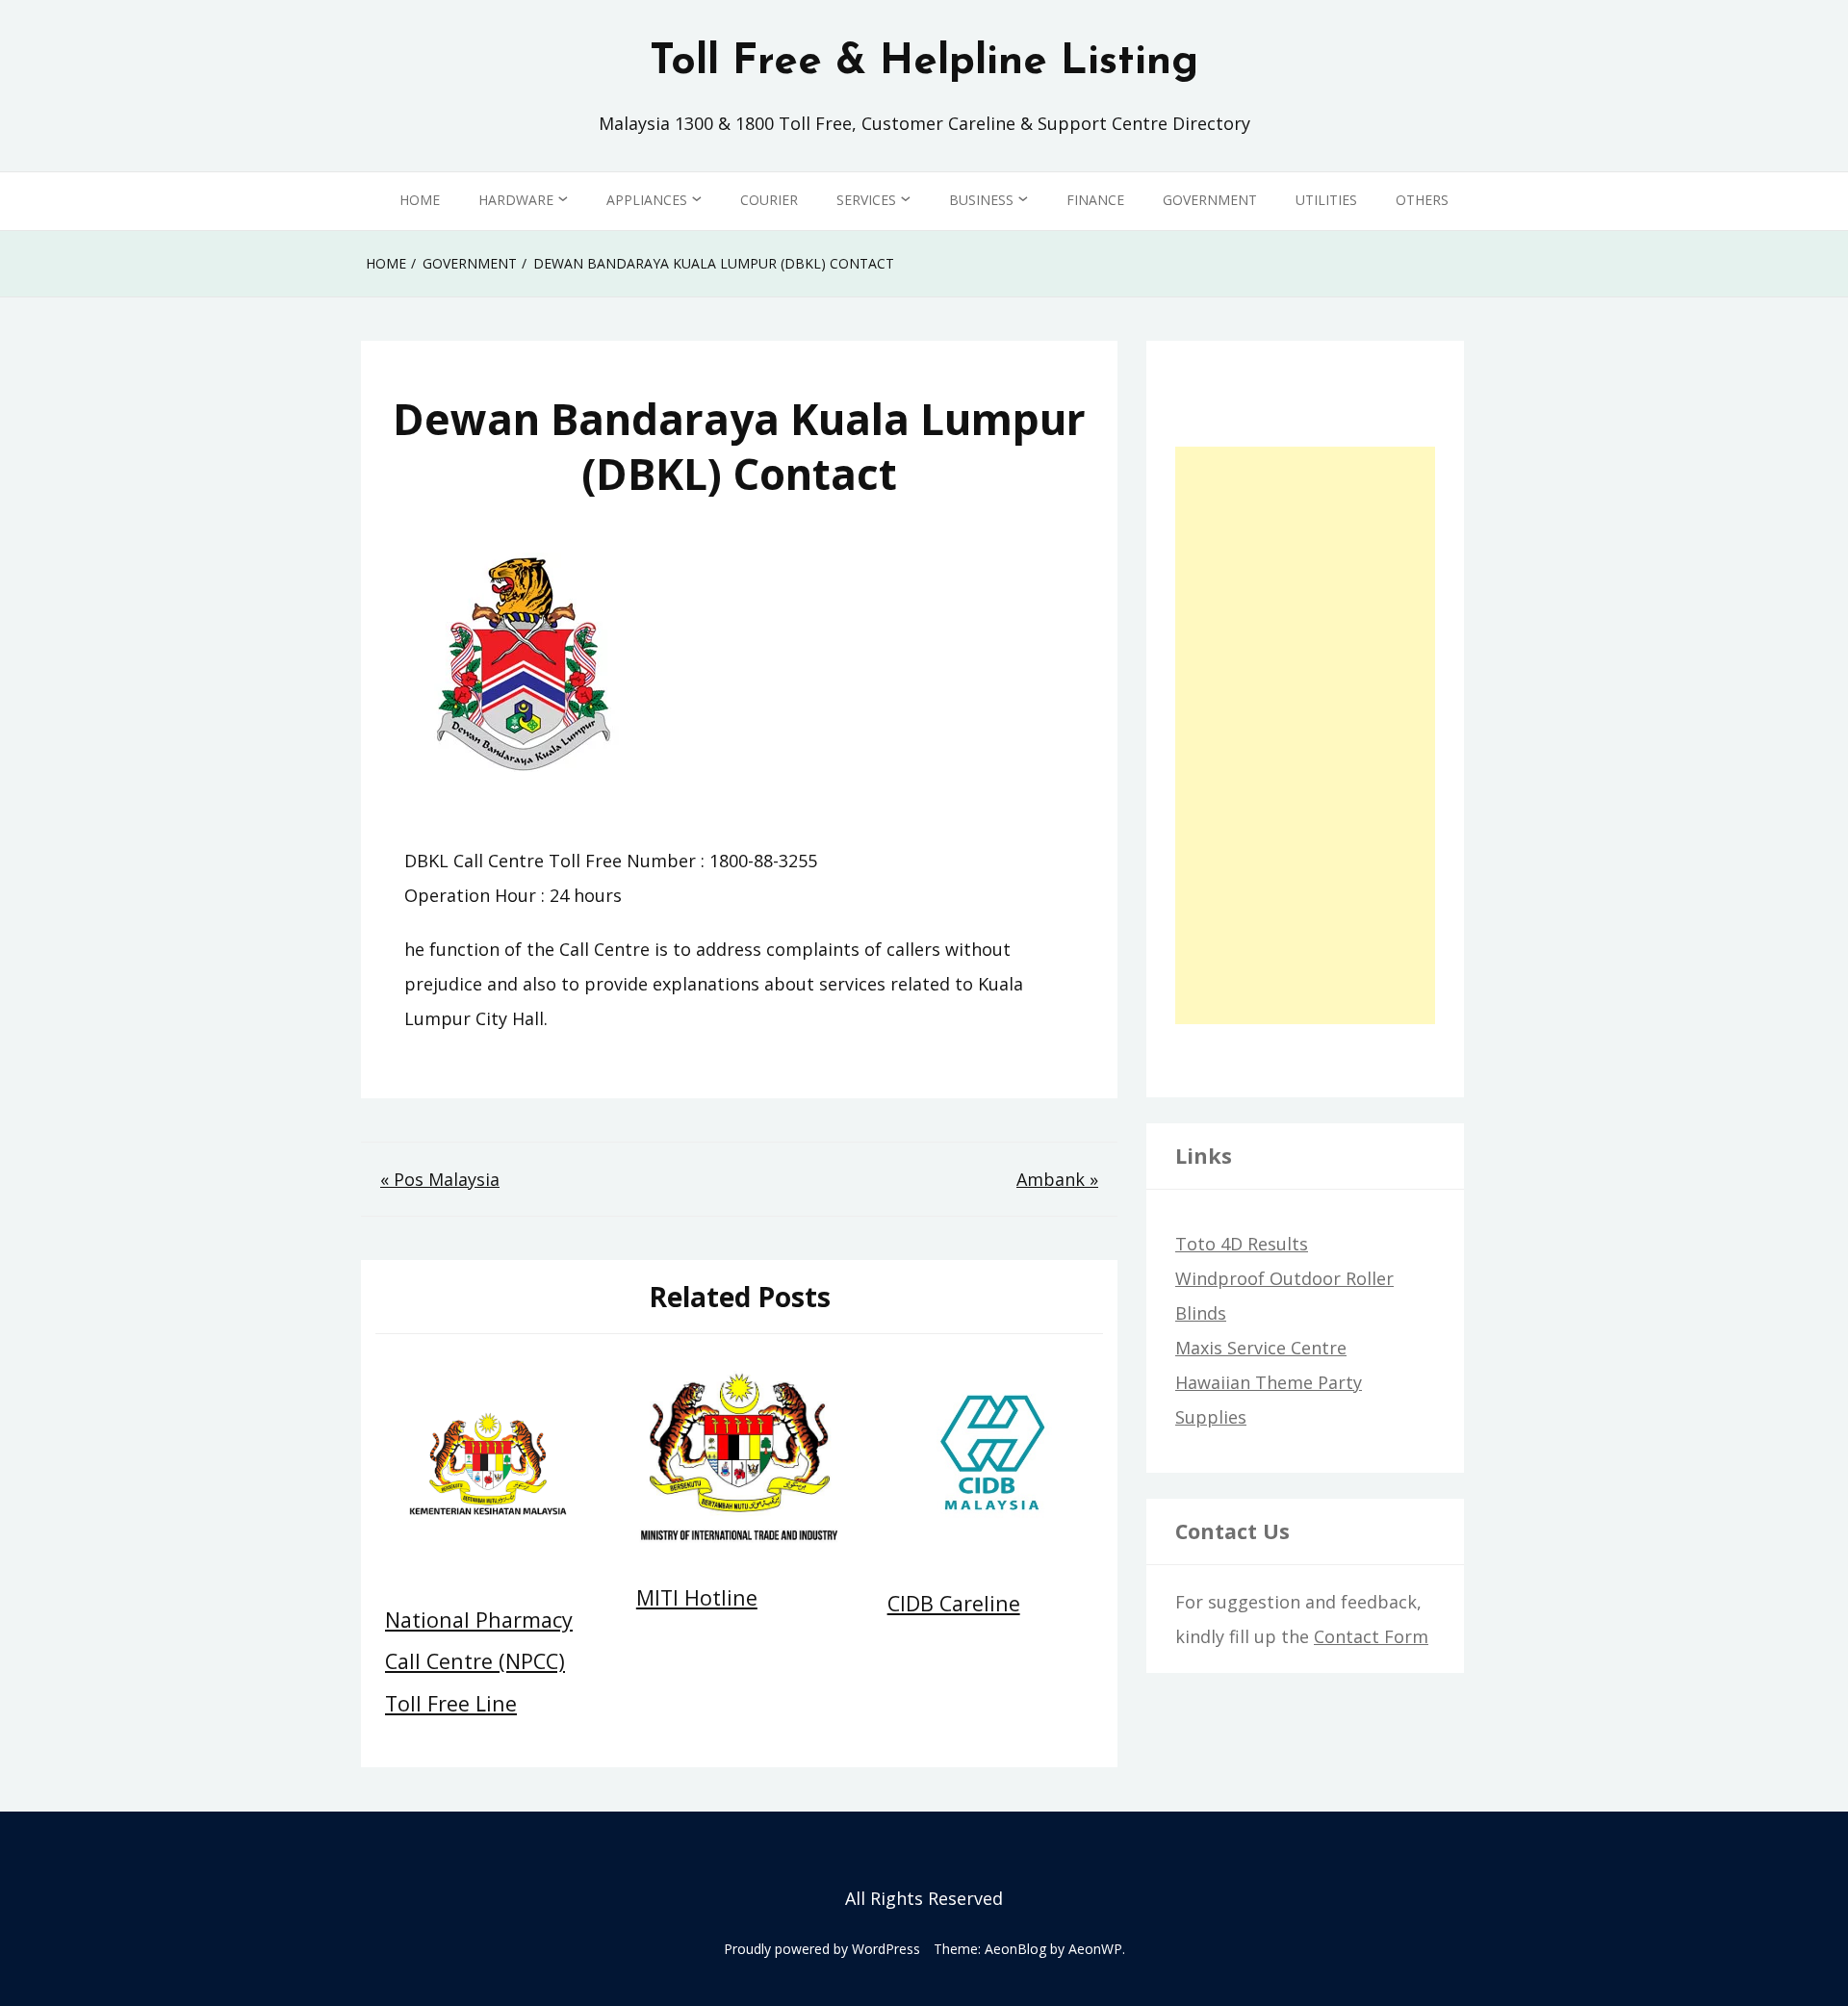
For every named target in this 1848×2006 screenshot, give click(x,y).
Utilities (1326, 200)
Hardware (516, 200)
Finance (1095, 200)
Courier (769, 200)
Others (1422, 200)
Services (866, 200)
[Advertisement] (1305, 735)
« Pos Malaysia (440, 1179)
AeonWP (1095, 1949)
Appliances (647, 200)
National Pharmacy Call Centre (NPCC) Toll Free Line (479, 1661)
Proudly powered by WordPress (822, 1949)
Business (981, 200)
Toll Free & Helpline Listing (924, 63)
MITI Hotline (697, 1597)
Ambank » (1057, 1179)
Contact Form (1371, 1636)
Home (420, 200)
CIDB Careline (954, 1603)
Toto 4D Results (1242, 1244)
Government (1210, 200)
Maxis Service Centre (1261, 1348)
